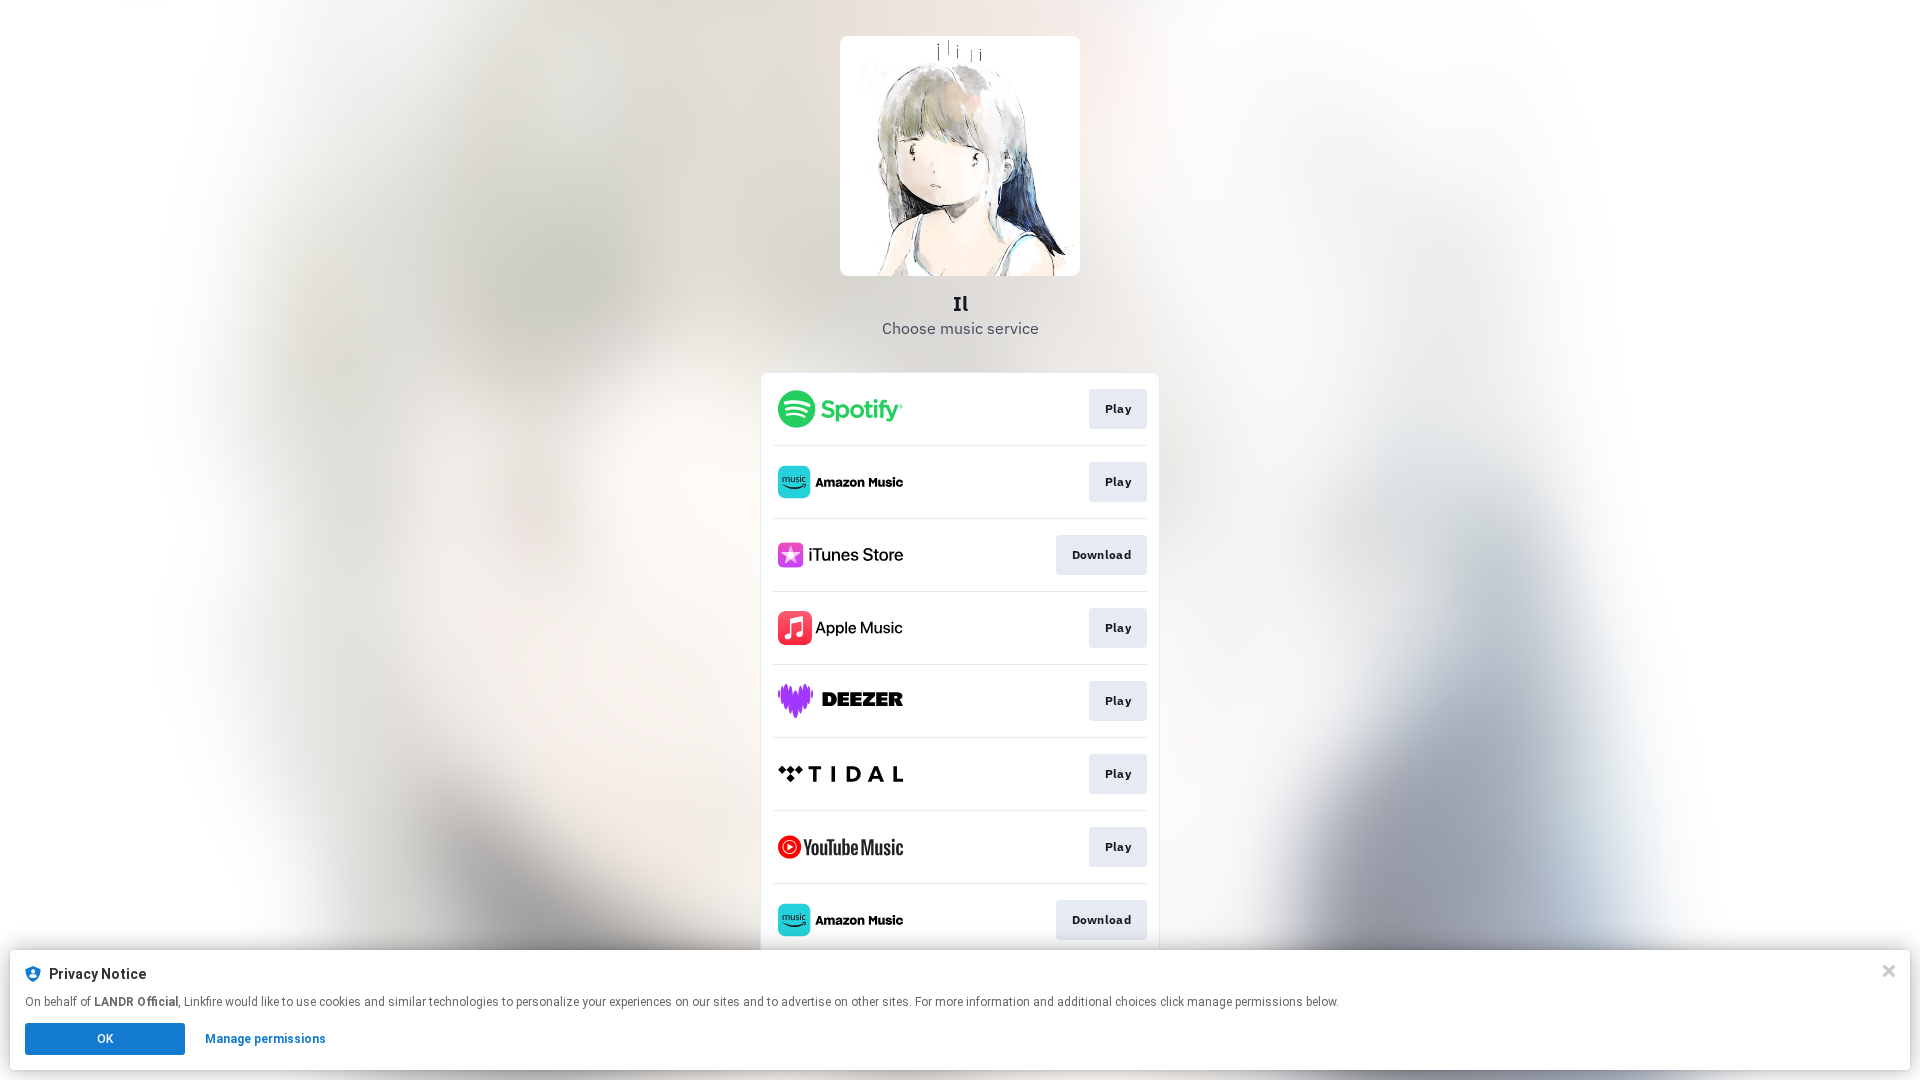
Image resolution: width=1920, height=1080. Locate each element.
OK (105, 1039)
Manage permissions (265, 1039)
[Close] (1889, 971)
